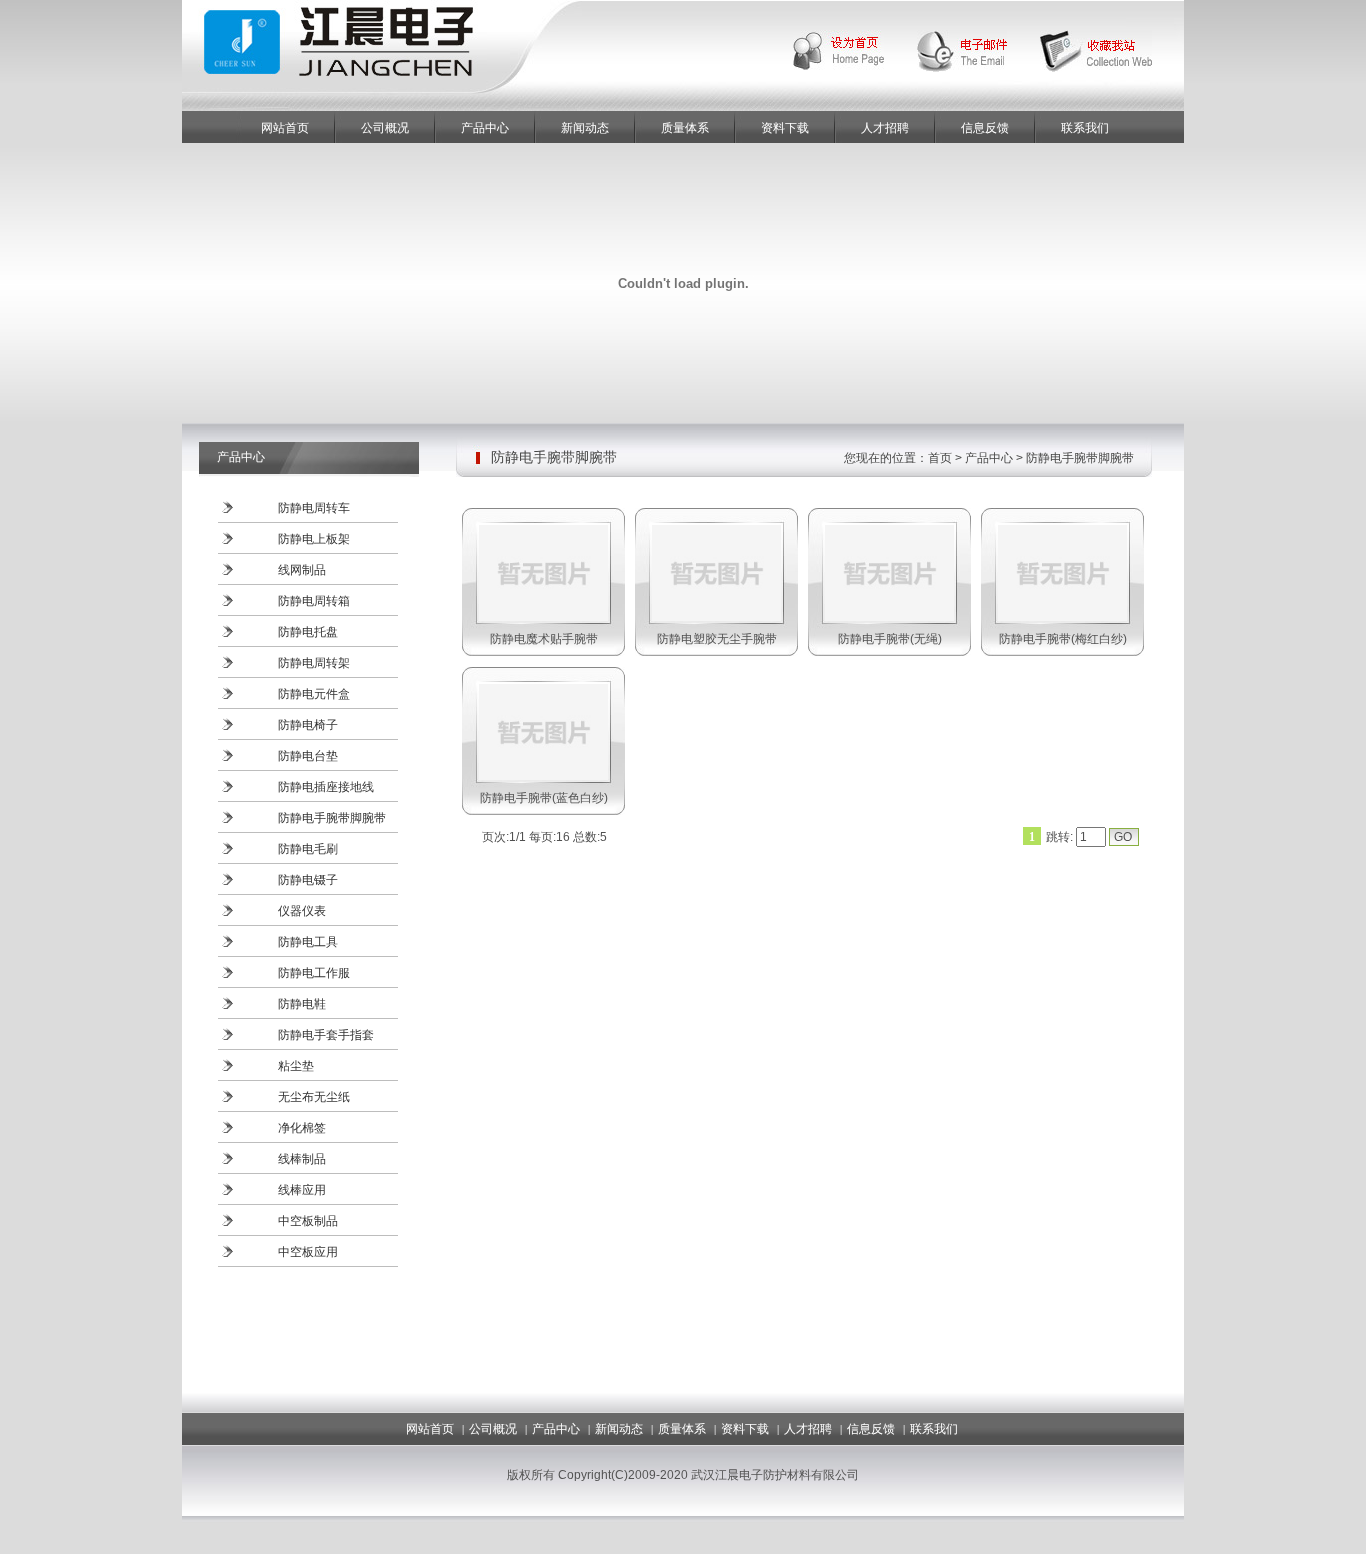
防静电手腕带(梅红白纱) (1063, 639)
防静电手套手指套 (326, 1035)
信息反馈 (985, 128)
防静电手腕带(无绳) (890, 639)
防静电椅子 (308, 725)
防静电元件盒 (314, 694)
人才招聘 (885, 128)
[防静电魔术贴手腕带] (543, 617)
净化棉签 (302, 1128)
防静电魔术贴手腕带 (544, 639)
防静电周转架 (314, 663)
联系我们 (1085, 128)
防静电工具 (308, 942)
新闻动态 (585, 128)
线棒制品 (302, 1159)
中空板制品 (308, 1221)
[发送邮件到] (978, 50)
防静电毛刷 (308, 849)
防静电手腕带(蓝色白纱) (544, 798)
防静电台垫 (308, 756)
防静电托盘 (308, 632)
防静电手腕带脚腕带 (332, 818)
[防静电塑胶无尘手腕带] (716, 617)
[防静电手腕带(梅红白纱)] (1062, 617)
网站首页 (285, 128)
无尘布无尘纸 (314, 1097)
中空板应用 (308, 1252)
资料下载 (785, 128)
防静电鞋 (302, 1004)
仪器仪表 (302, 911)
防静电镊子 (308, 880)
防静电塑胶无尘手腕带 (717, 639)
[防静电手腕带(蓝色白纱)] (543, 776)
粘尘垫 (296, 1066)
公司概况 (385, 128)
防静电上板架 (314, 539)
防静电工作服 (314, 973)
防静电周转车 (314, 508)
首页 (940, 458)
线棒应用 (302, 1190)
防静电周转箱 (314, 601)
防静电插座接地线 (326, 787)
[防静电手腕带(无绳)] (889, 617)
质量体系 (685, 128)
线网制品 (302, 570)
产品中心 (485, 128)
